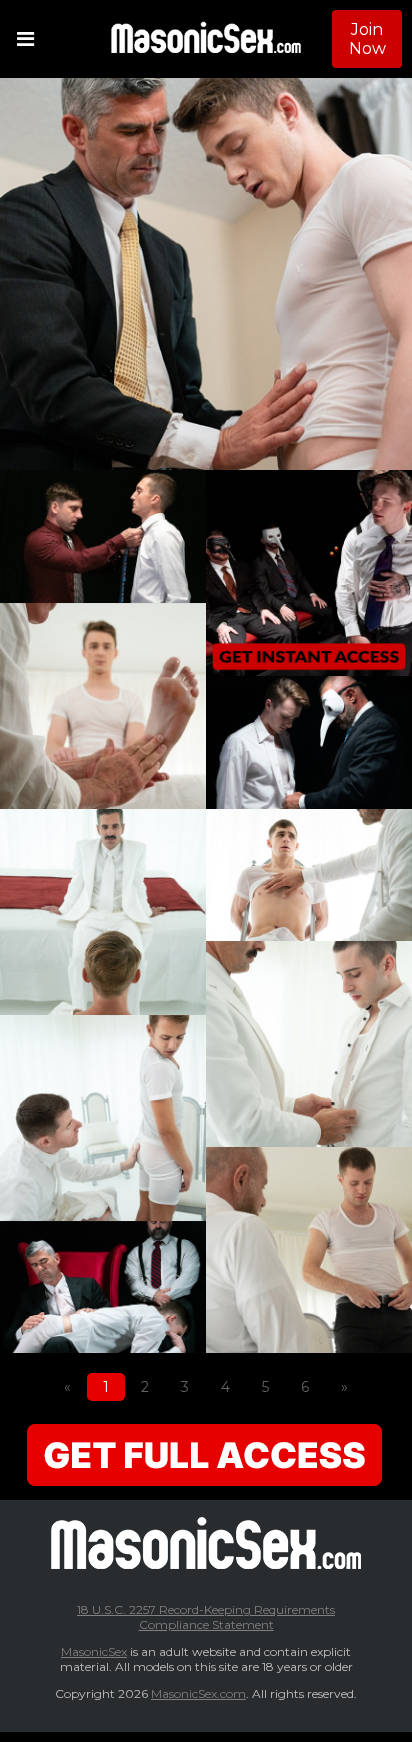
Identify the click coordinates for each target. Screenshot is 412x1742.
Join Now (367, 39)
